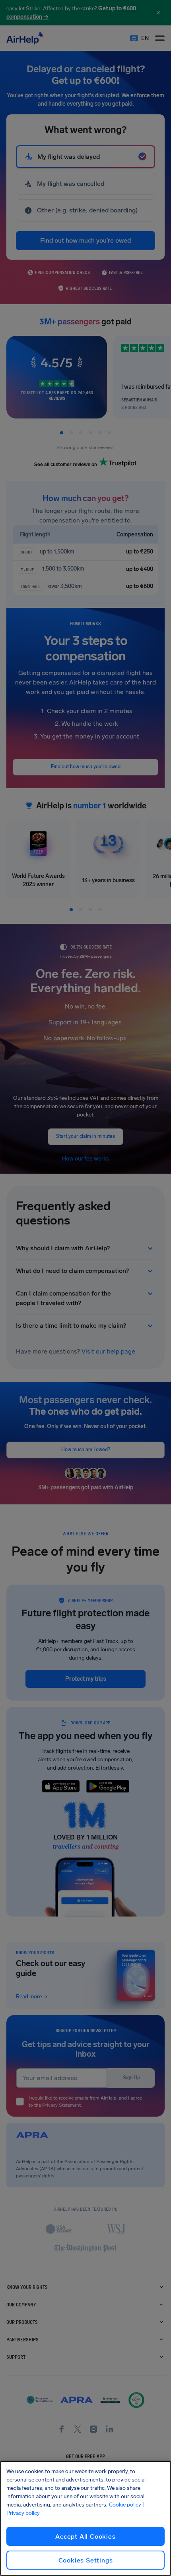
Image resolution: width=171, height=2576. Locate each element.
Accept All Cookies (85, 2536)
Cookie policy (125, 2505)
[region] (85, 2518)
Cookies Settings (86, 2560)
